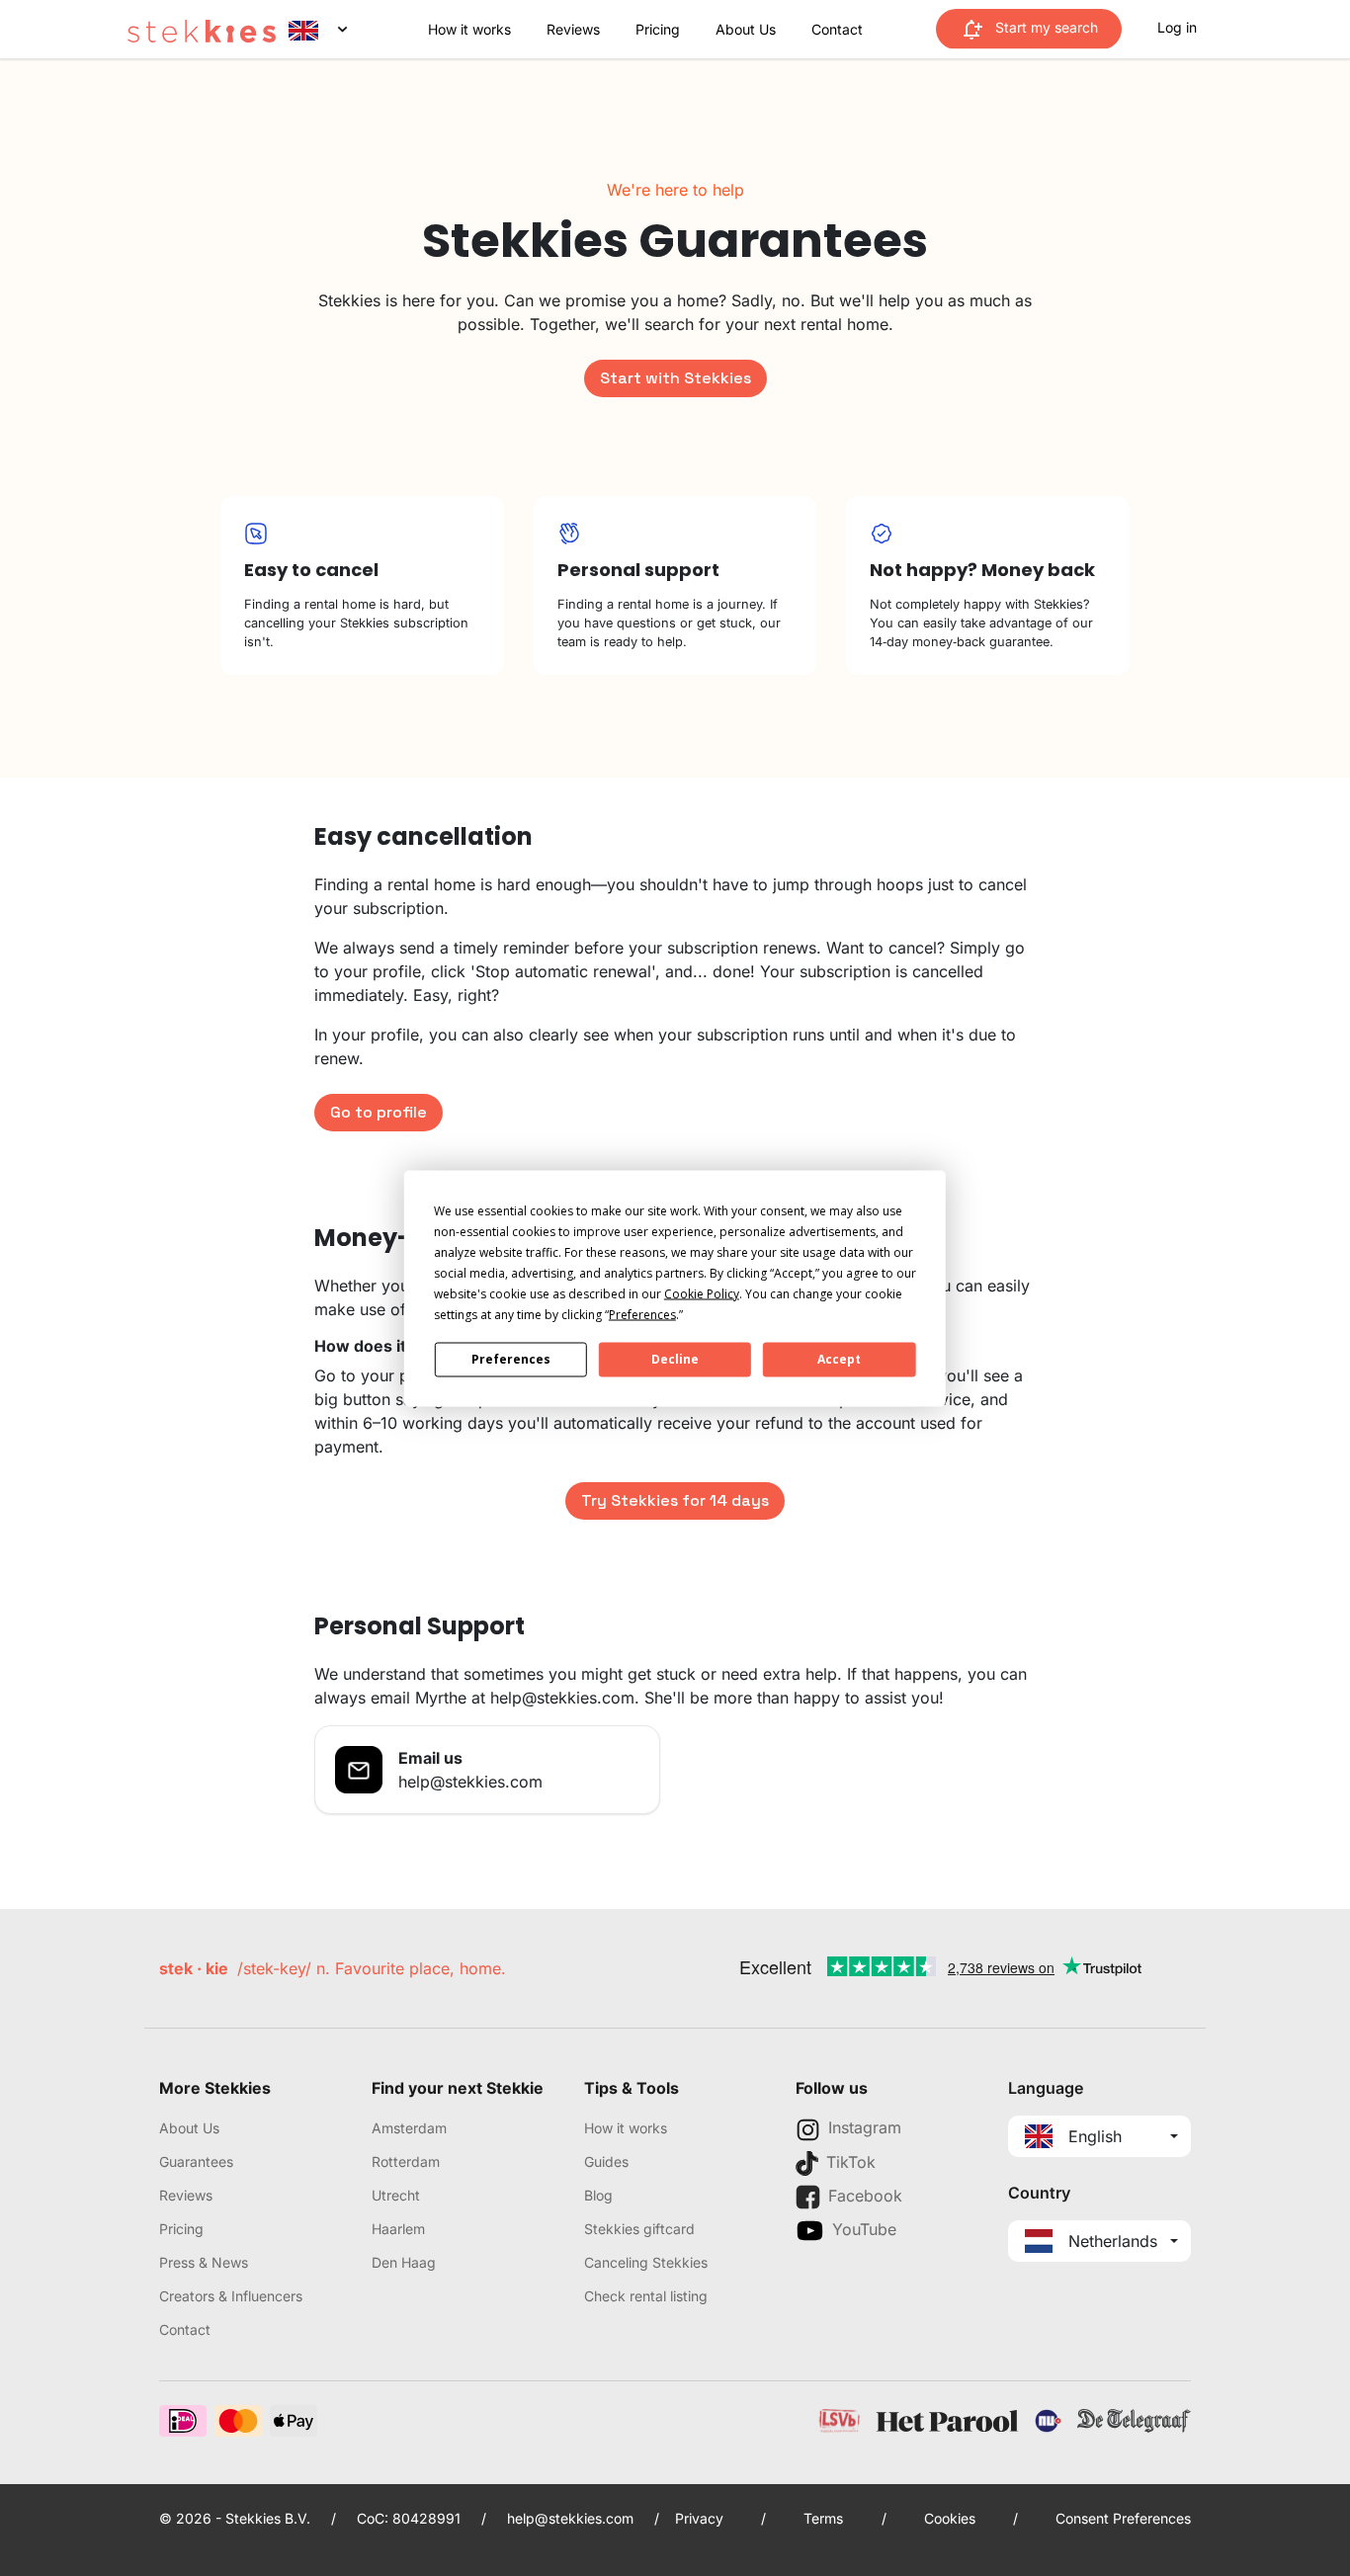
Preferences (511, 1359)
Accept (839, 1359)
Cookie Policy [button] (702, 1293)
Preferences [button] (642, 1314)
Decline (675, 1359)
